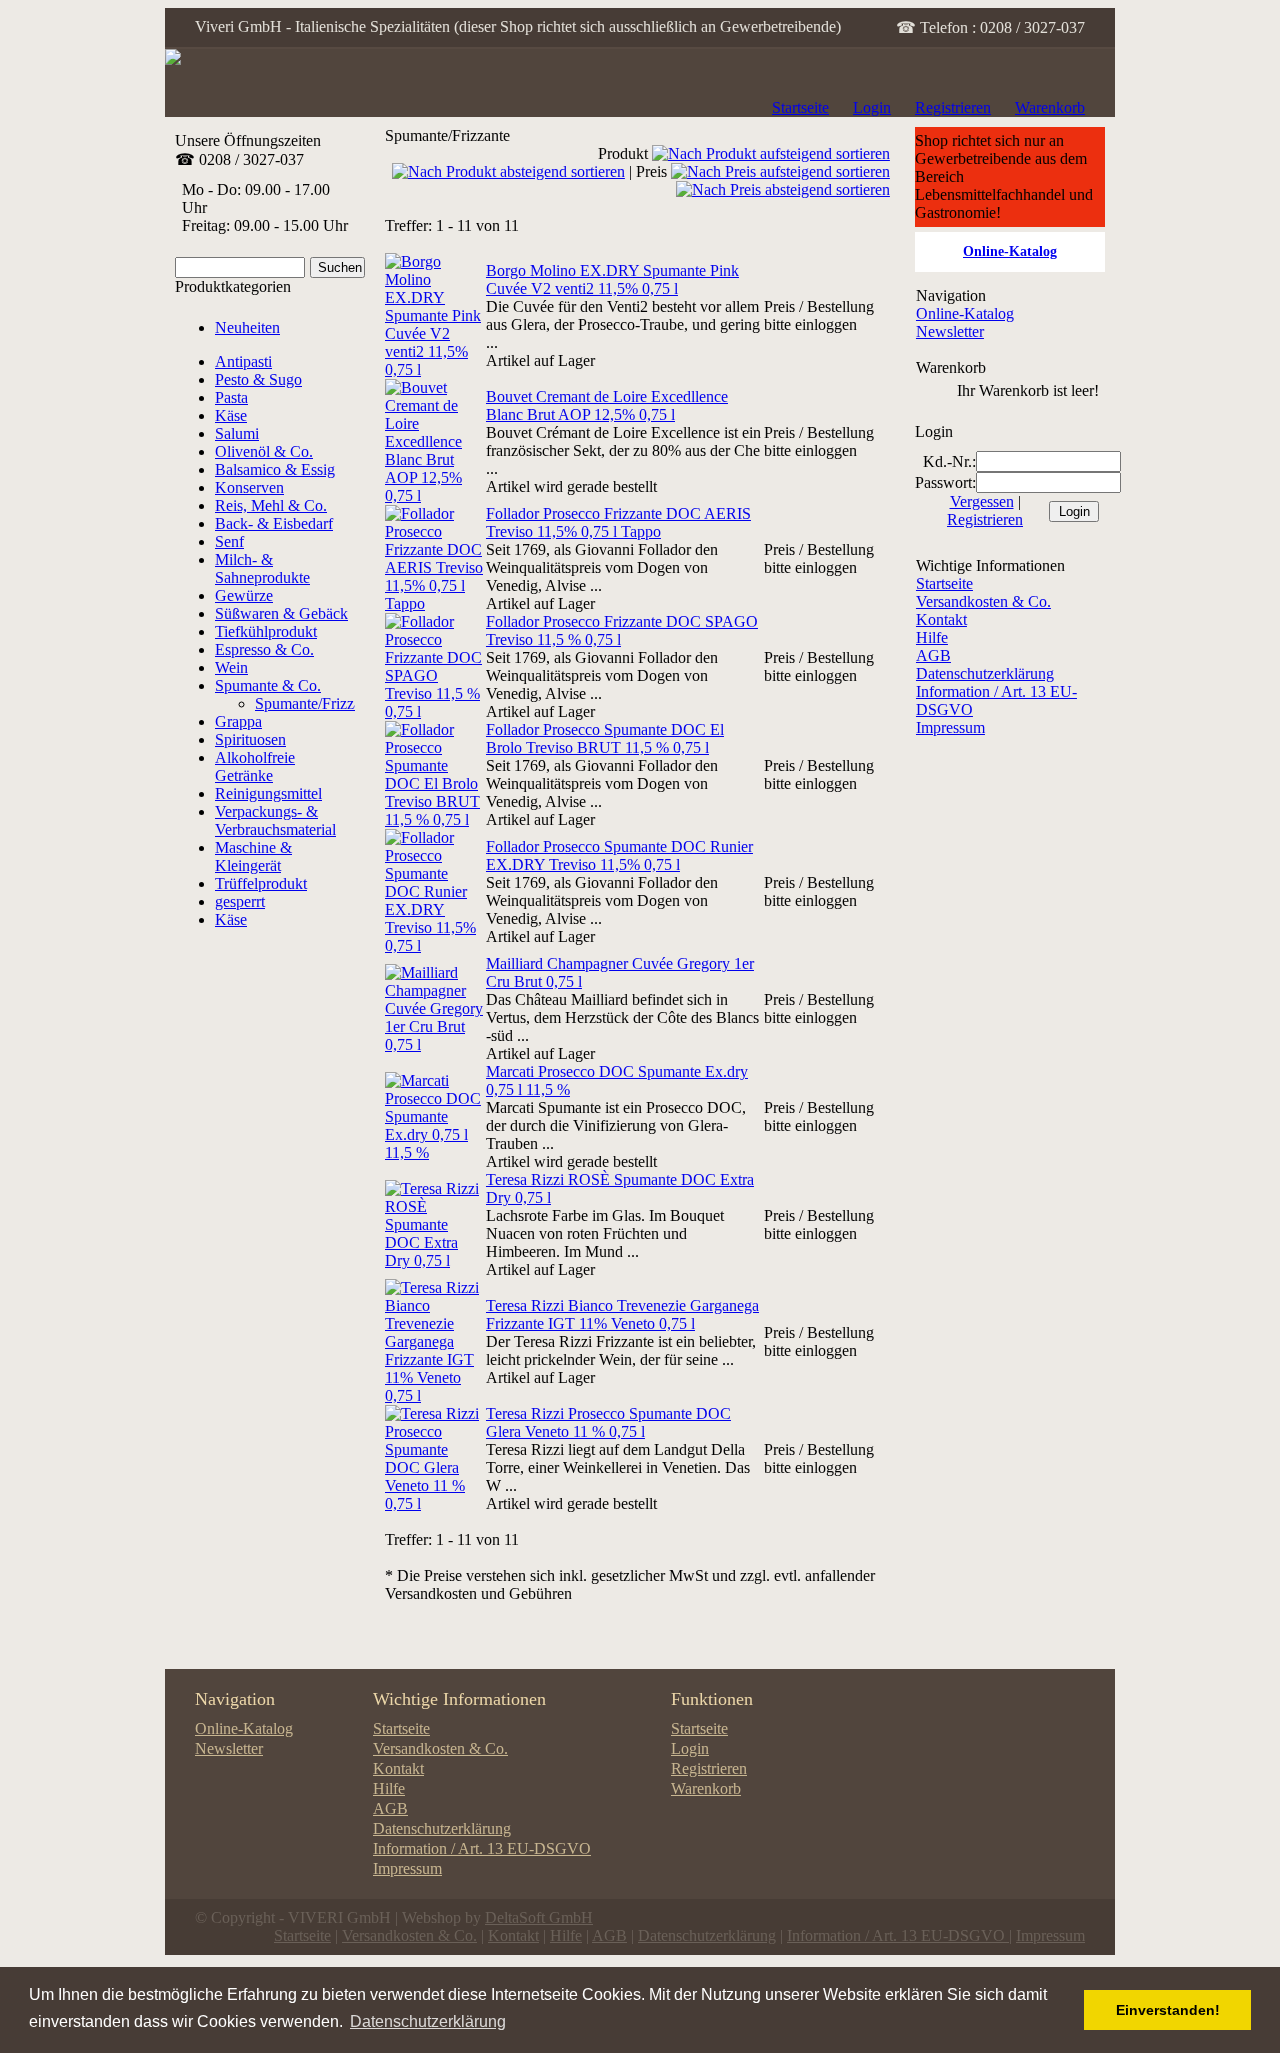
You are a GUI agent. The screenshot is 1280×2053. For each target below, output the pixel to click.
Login (872, 107)
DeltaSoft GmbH (539, 1917)
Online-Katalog (965, 313)
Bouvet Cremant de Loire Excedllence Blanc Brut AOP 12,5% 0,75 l (607, 405)
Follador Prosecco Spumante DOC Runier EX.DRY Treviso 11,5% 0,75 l (619, 855)
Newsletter (950, 331)
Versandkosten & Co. (983, 601)
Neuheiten (247, 327)
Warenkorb (1050, 107)
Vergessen (982, 501)
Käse (231, 919)
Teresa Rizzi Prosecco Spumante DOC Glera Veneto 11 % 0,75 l (608, 1422)
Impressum (950, 727)
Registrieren (953, 107)
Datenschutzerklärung (985, 673)
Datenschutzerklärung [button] (428, 2021)
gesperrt (240, 901)
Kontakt (941, 619)
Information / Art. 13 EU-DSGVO (482, 1848)
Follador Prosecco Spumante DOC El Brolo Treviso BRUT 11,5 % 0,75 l (605, 738)
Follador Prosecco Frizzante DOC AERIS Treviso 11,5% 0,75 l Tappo (618, 522)
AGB (933, 655)
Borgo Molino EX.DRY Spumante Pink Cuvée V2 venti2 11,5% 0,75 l (612, 279)
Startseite (800, 107)
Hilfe (932, 637)
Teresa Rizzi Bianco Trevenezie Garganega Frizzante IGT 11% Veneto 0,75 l (622, 1314)
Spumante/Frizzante (317, 703)
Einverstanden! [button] (1168, 2010)
